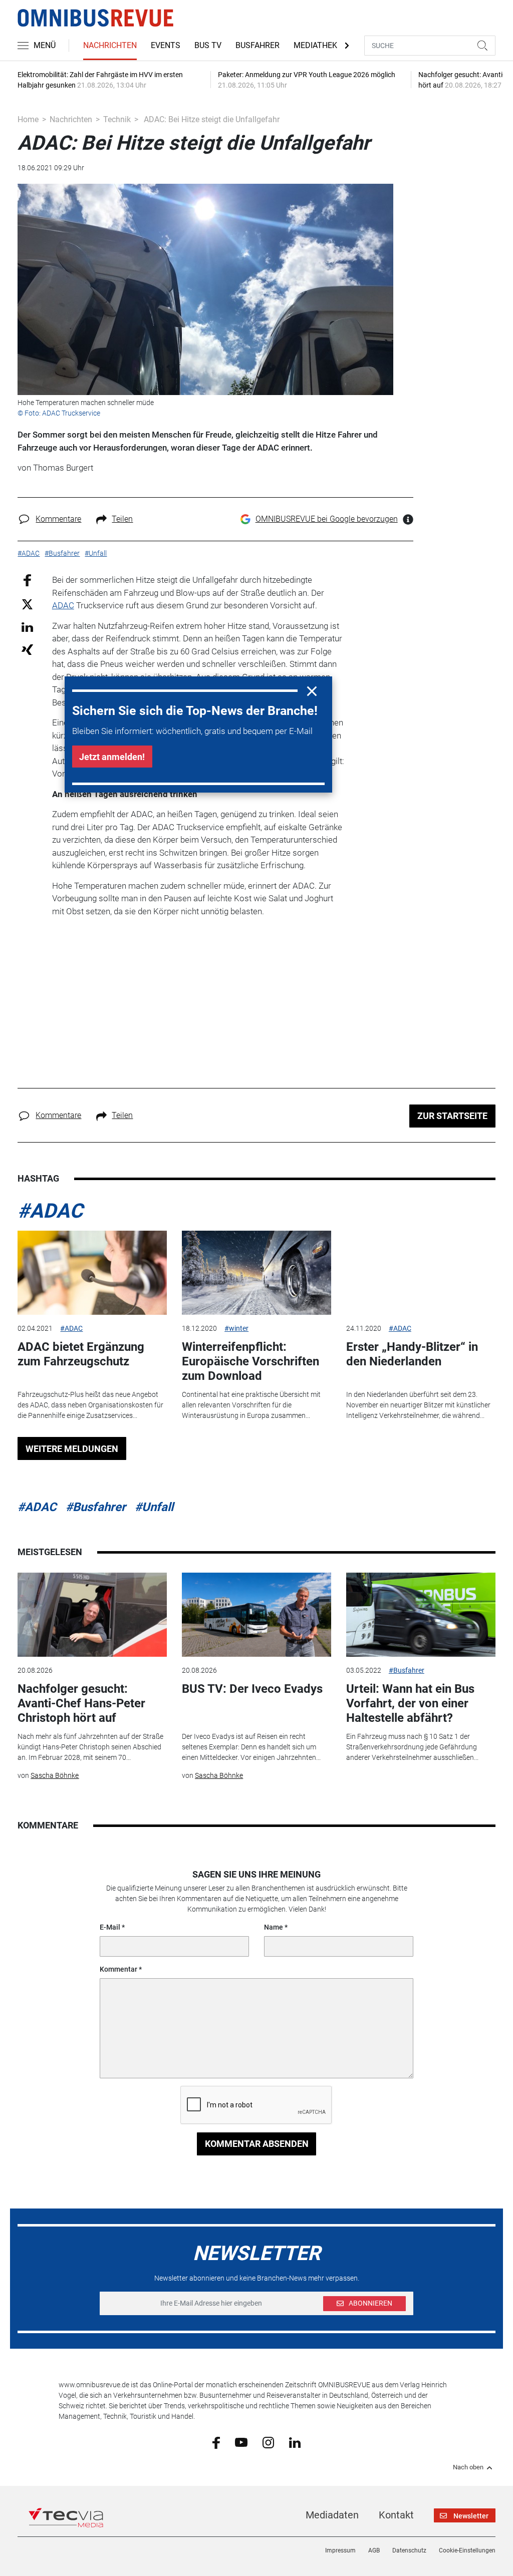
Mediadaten (332, 2515)
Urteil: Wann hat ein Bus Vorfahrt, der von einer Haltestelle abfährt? (410, 1703)
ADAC (63, 605)
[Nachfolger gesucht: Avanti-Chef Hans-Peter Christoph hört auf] (92, 1615)
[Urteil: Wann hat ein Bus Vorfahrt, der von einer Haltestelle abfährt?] (421, 1615)
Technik (117, 119)
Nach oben (468, 2467)
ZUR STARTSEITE (452, 1116)
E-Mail (110, 1927)
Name (274, 1927)
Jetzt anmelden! (112, 757)
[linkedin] (295, 2442)
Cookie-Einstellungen (467, 2550)
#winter (236, 1328)
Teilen (122, 519)
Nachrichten (110, 45)
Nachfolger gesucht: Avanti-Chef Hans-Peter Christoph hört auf (81, 1703)
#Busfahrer (96, 1507)
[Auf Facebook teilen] (27, 580)
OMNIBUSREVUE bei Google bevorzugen (327, 519)
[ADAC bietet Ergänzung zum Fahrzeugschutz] (92, 1273)
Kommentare (58, 519)
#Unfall (154, 1507)
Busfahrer (258, 45)
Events (166, 45)
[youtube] (241, 2442)
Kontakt (396, 2515)
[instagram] (268, 2442)
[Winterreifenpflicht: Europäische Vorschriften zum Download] (256, 1273)
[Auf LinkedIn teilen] (27, 627)
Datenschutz (409, 2550)
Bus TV (208, 45)
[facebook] (216, 2442)
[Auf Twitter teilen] (27, 604)
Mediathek (315, 45)
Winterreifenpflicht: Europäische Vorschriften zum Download (250, 1361)
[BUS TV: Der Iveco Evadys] (256, 1615)
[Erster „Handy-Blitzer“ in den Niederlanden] (421, 1273)
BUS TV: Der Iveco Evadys (252, 1689)
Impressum (340, 2550)
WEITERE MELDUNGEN (72, 1449)
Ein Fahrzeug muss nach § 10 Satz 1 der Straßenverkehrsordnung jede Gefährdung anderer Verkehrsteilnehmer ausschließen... (412, 1747)
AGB (374, 2550)
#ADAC (50, 1211)
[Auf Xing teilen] (27, 649)
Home (28, 119)
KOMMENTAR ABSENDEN (257, 2144)
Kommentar (118, 1969)
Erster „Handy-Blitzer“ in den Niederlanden (412, 1354)
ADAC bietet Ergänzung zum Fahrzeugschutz (81, 1354)
